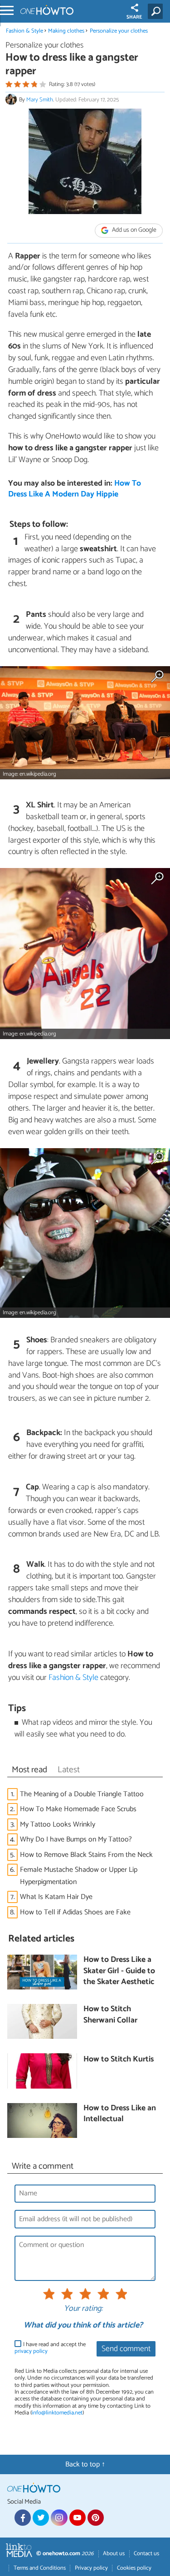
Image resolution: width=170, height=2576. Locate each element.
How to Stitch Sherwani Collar (110, 2015)
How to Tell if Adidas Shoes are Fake (75, 1912)
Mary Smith (40, 100)
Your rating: (83, 2309)
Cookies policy (134, 2568)
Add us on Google (134, 230)
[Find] (157, 11)
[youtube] (78, 2518)
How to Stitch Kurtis (119, 2060)
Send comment (126, 2349)
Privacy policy (91, 2568)
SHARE (134, 17)
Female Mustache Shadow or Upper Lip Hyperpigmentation (79, 1876)
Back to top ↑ (85, 2464)
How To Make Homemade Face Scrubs (78, 1809)
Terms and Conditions (40, 2568)
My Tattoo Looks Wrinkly (58, 1825)
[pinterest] (96, 2518)
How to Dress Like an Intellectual (120, 2114)
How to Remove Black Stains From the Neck (86, 1855)
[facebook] (23, 2518)
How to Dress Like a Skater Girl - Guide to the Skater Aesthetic (119, 1971)
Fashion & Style (24, 31)
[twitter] (41, 2518)
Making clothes (66, 31)
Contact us (146, 2554)
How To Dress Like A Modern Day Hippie (75, 489)
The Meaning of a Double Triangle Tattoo (82, 1794)
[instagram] (59, 2518)
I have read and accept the (50, 2348)
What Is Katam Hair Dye (56, 1897)
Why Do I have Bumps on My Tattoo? (76, 1839)
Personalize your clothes (119, 31)
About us (114, 2554)
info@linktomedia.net (57, 2413)
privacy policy (31, 2351)
